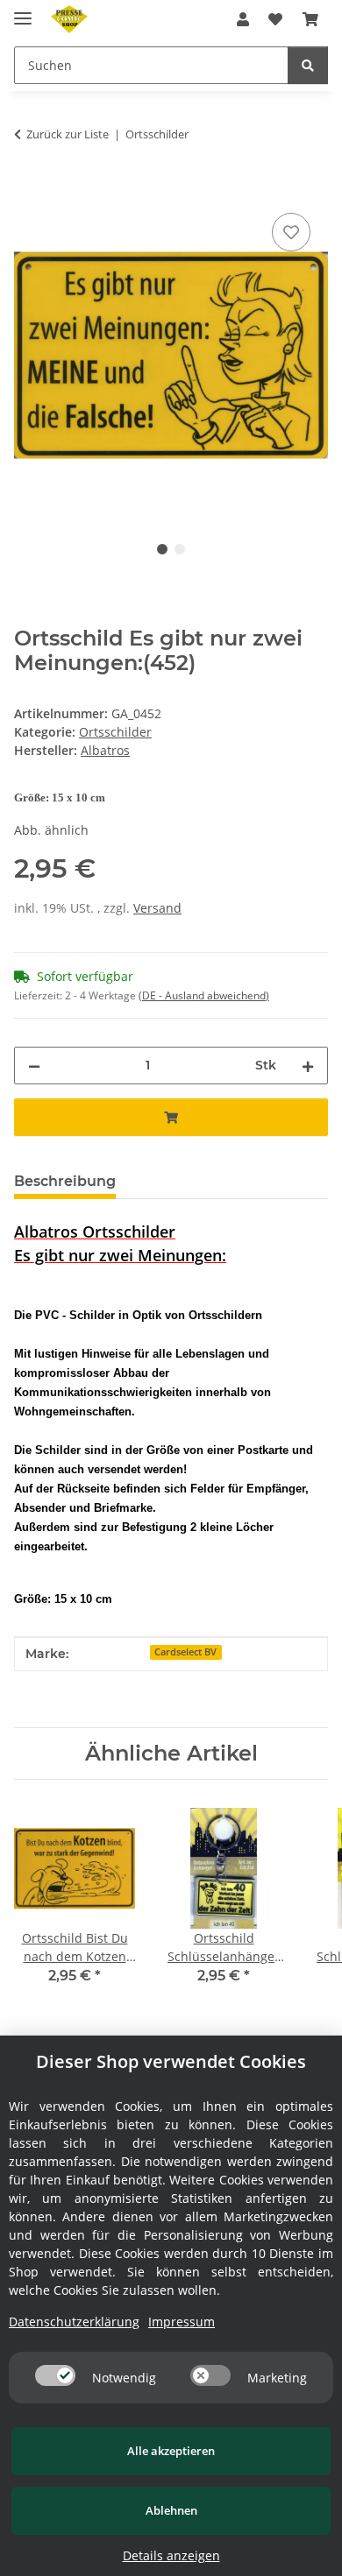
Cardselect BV (185, 1652)
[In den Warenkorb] (28, 189)
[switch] (55, 2375)
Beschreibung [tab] (65, 1181)
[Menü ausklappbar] (23, 11)
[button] (243, 19)
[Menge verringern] (34, 1066)
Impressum (182, 2322)
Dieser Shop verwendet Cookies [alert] (171, 2061)
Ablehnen (171, 2510)
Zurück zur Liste (68, 134)
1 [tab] (162, 549)
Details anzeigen (171, 2555)
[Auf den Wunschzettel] (291, 232)
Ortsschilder (115, 732)
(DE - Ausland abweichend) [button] (204, 995)
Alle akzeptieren (171, 2451)
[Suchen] (308, 65)
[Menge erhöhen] (308, 1066)
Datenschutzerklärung (74, 2322)
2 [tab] (180, 549)
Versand (157, 908)
